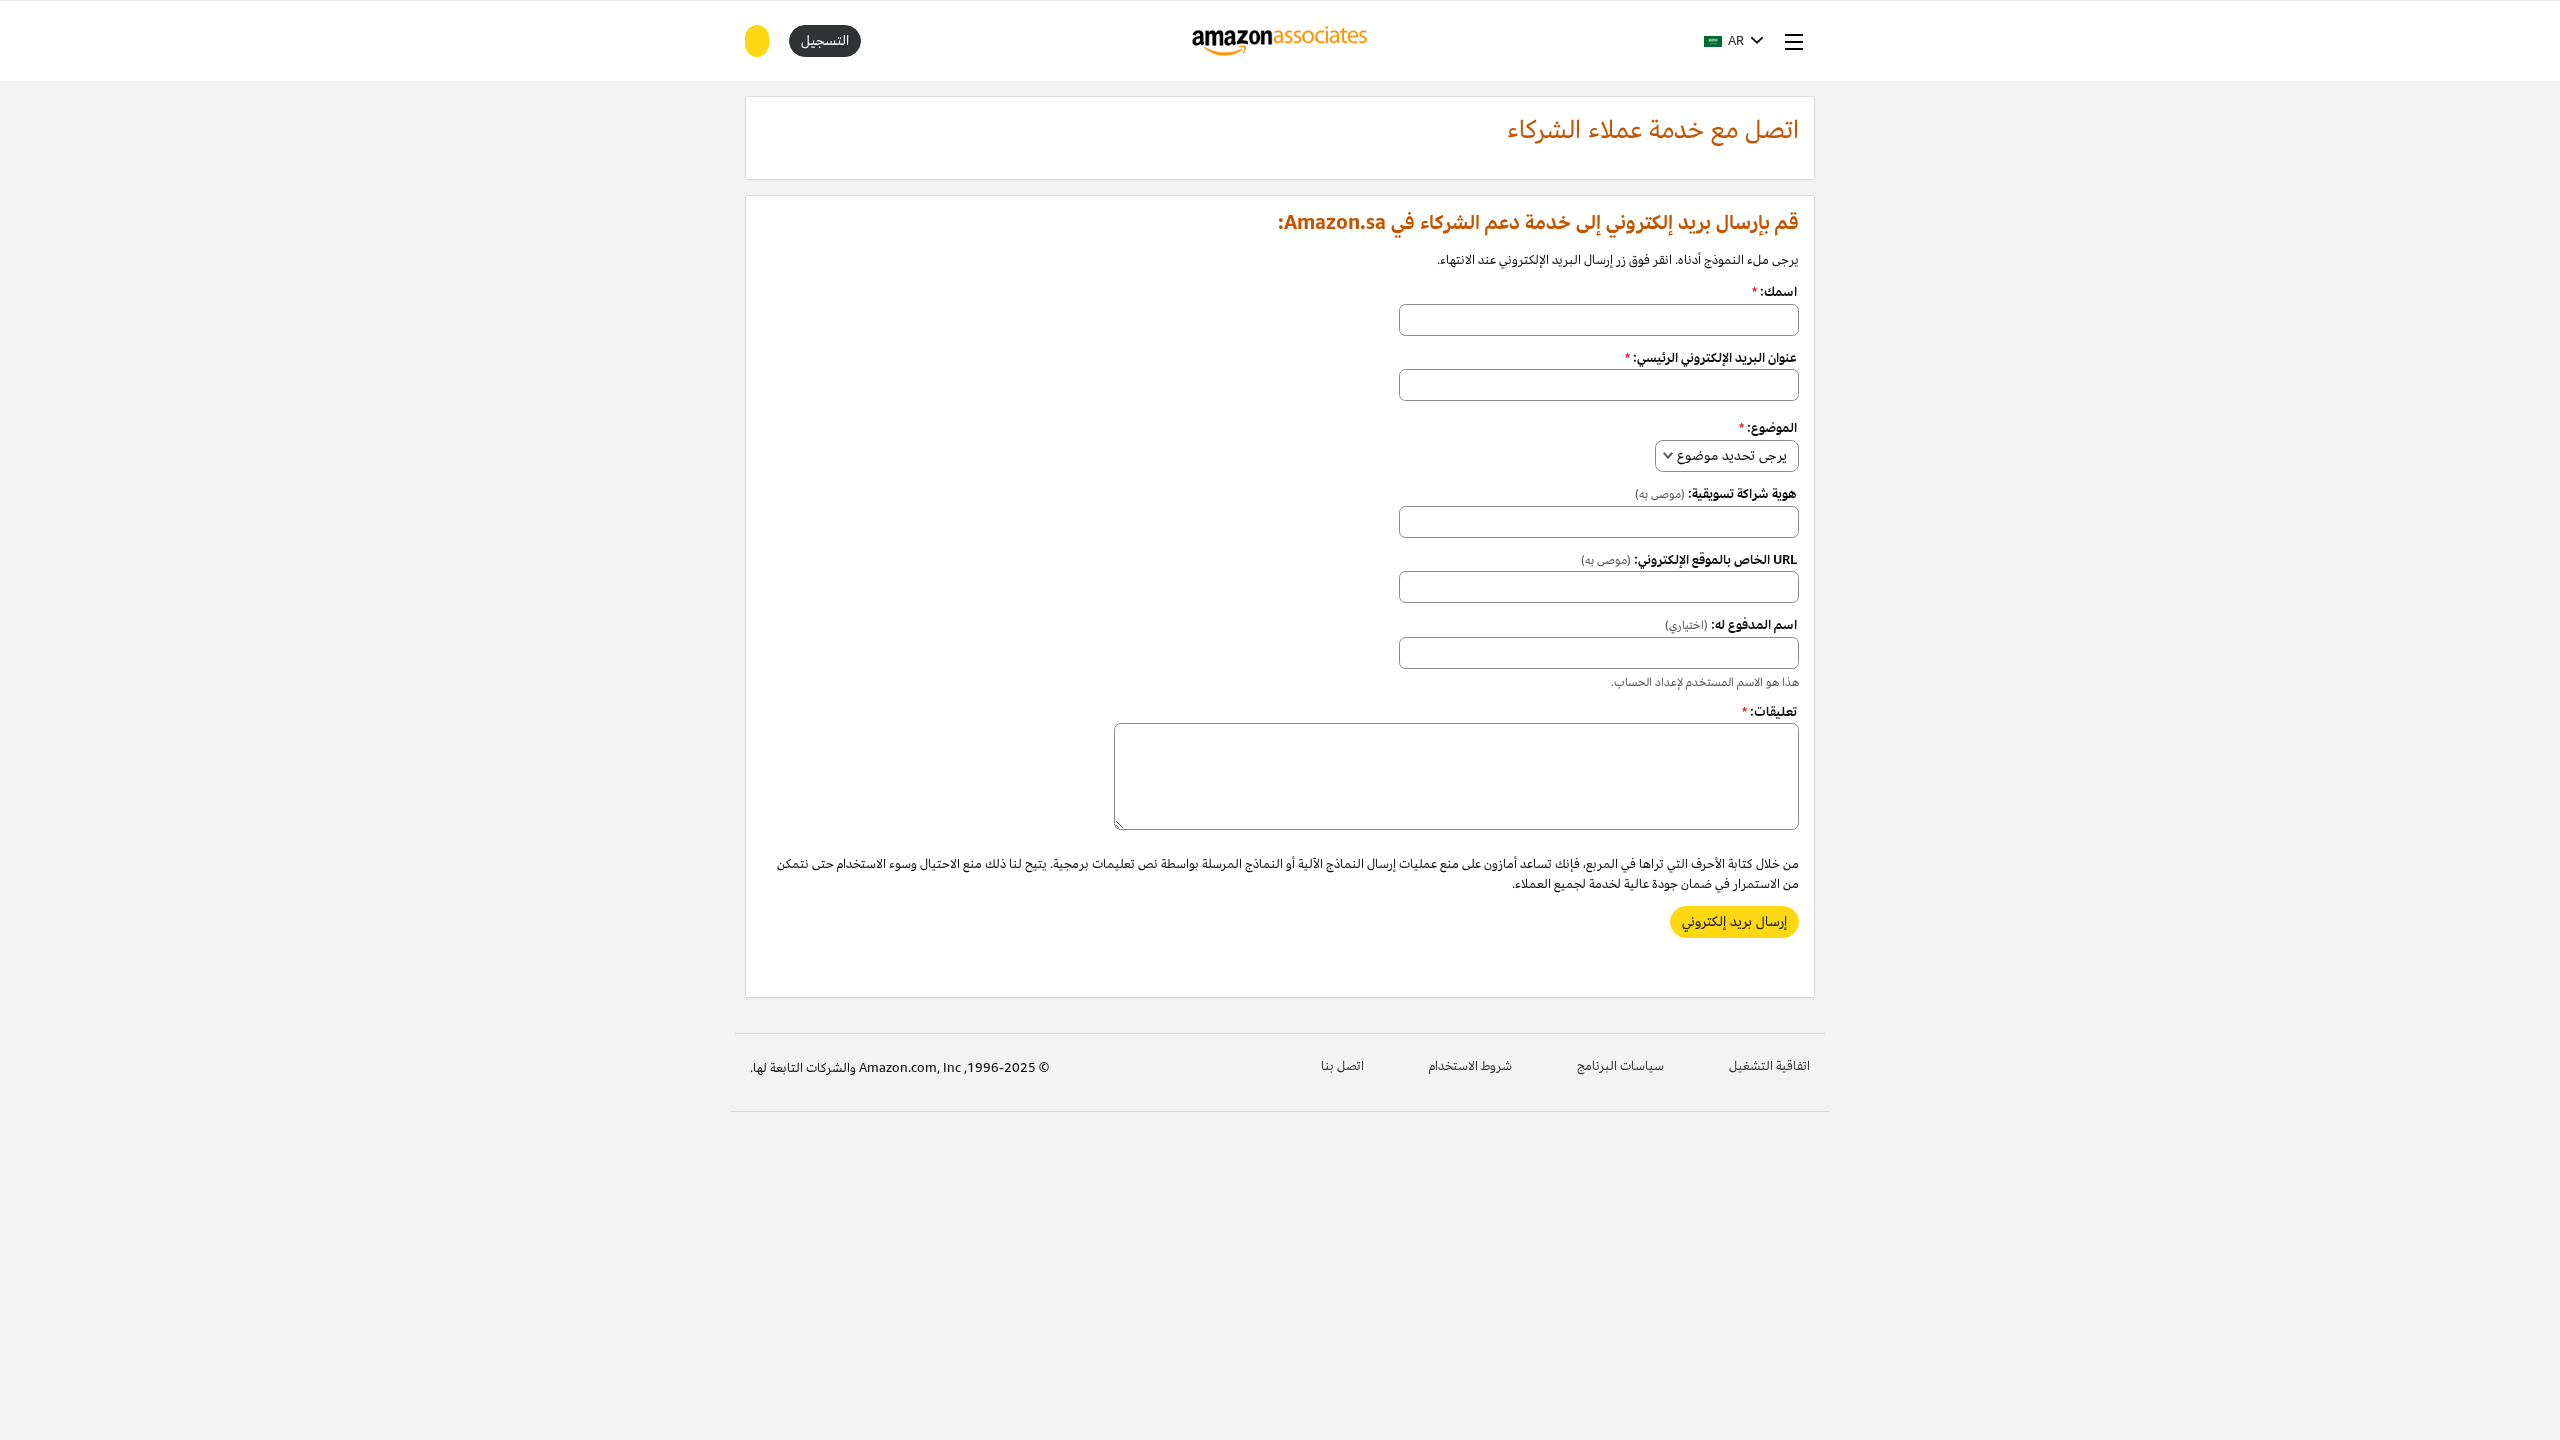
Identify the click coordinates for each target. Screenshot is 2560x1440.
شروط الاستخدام (1470, 1066)
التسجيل (825, 40)
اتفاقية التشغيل (1769, 1066)
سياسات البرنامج (1620, 1066)
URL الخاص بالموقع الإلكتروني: (1689, 560)
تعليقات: (1769, 712)
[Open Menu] (1790, 41)
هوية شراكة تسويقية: (1716, 494)
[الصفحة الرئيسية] (1280, 41)
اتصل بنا (1342, 1066)
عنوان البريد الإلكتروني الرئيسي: (1711, 358)
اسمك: (1774, 292)
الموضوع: (1768, 428)
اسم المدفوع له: (1731, 625)
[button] (1734, 41)
